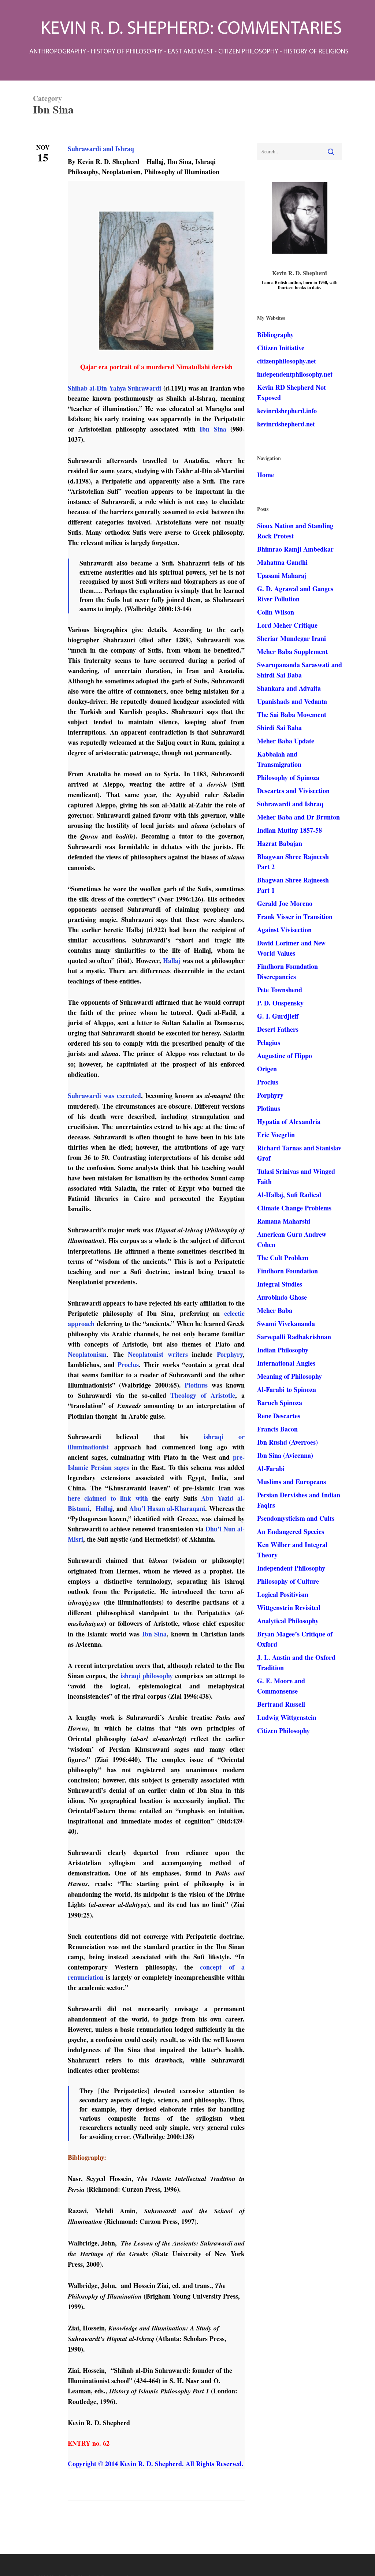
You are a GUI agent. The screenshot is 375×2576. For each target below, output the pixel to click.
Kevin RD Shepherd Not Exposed (292, 392)
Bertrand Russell (281, 1704)
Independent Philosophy (291, 1568)
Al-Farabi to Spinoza (287, 1389)
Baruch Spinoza (280, 1403)
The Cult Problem (283, 1258)
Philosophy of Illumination (182, 172)
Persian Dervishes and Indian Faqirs (299, 1500)
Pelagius (269, 1042)
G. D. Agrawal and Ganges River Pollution (295, 594)
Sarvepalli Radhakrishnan (294, 1337)
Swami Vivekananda (286, 1324)
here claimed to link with (108, 1498)
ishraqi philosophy (147, 1676)
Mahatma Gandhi (282, 562)
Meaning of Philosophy (289, 1376)
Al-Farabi (271, 1468)
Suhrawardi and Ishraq (101, 149)
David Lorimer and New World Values (291, 948)
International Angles (286, 1363)
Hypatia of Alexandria (289, 1121)
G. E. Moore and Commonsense (281, 1686)
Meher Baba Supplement (292, 652)
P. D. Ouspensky (280, 1003)
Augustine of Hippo (285, 1056)
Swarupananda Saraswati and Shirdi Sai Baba (300, 670)
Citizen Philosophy (283, 1731)
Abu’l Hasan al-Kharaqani (167, 1508)
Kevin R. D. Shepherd (108, 161)
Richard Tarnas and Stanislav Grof (299, 1153)
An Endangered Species (291, 1531)
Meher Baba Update (286, 741)
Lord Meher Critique (287, 625)
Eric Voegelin (276, 1135)
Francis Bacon (277, 1429)
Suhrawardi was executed (104, 1095)
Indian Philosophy (283, 1350)
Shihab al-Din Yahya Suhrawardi (114, 388)
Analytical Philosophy (288, 1621)
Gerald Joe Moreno (285, 903)
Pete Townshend (280, 990)
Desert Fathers (278, 1029)
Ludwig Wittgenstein (287, 1717)
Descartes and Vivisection (293, 791)
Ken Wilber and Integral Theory (292, 1550)
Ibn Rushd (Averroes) (287, 1442)
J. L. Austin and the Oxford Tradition (296, 1662)
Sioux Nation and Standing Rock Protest (295, 531)
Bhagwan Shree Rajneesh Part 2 (293, 862)
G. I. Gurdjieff (278, 1016)
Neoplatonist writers (158, 1354)
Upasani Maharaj (282, 575)
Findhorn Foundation (287, 1271)
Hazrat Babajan (280, 843)
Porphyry (230, 1354)
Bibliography (275, 335)
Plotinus (196, 1385)
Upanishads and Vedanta (292, 701)
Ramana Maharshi (284, 1221)
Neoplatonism (121, 172)
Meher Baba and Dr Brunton (298, 817)
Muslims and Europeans (292, 1482)
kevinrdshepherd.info (287, 411)
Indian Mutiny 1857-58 (289, 830)
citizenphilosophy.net (287, 361)
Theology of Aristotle (203, 1395)
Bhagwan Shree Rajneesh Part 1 (293, 885)
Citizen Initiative (281, 348)
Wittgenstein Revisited (289, 1608)
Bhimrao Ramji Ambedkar (295, 549)
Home (266, 475)
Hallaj (155, 161)
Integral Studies (280, 1284)
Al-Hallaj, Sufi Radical (289, 1195)
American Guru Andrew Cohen (292, 1239)
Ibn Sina (179, 161)
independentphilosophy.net (295, 374)
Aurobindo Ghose (282, 1297)
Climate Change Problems (294, 1208)
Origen (267, 1069)
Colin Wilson (276, 612)
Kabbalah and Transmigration (279, 759)
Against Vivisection (284, 930)
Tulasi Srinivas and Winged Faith (296, 1176)
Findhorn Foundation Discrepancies (287, 971)
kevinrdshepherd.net (286, 424)
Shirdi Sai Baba (279, 728)
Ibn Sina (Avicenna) (285, 1455)
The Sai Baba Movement (292, 714)
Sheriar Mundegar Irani (292, 638)
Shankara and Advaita (289, 688)
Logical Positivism (283, 1594)
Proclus (128, 1364)
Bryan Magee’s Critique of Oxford (295, 1639)
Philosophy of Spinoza (288, 777)
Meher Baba (275, 1310)
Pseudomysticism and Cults (296, 1518)
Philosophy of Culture (288, 1581)
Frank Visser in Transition (295, 916)
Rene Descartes (279, 1416)
